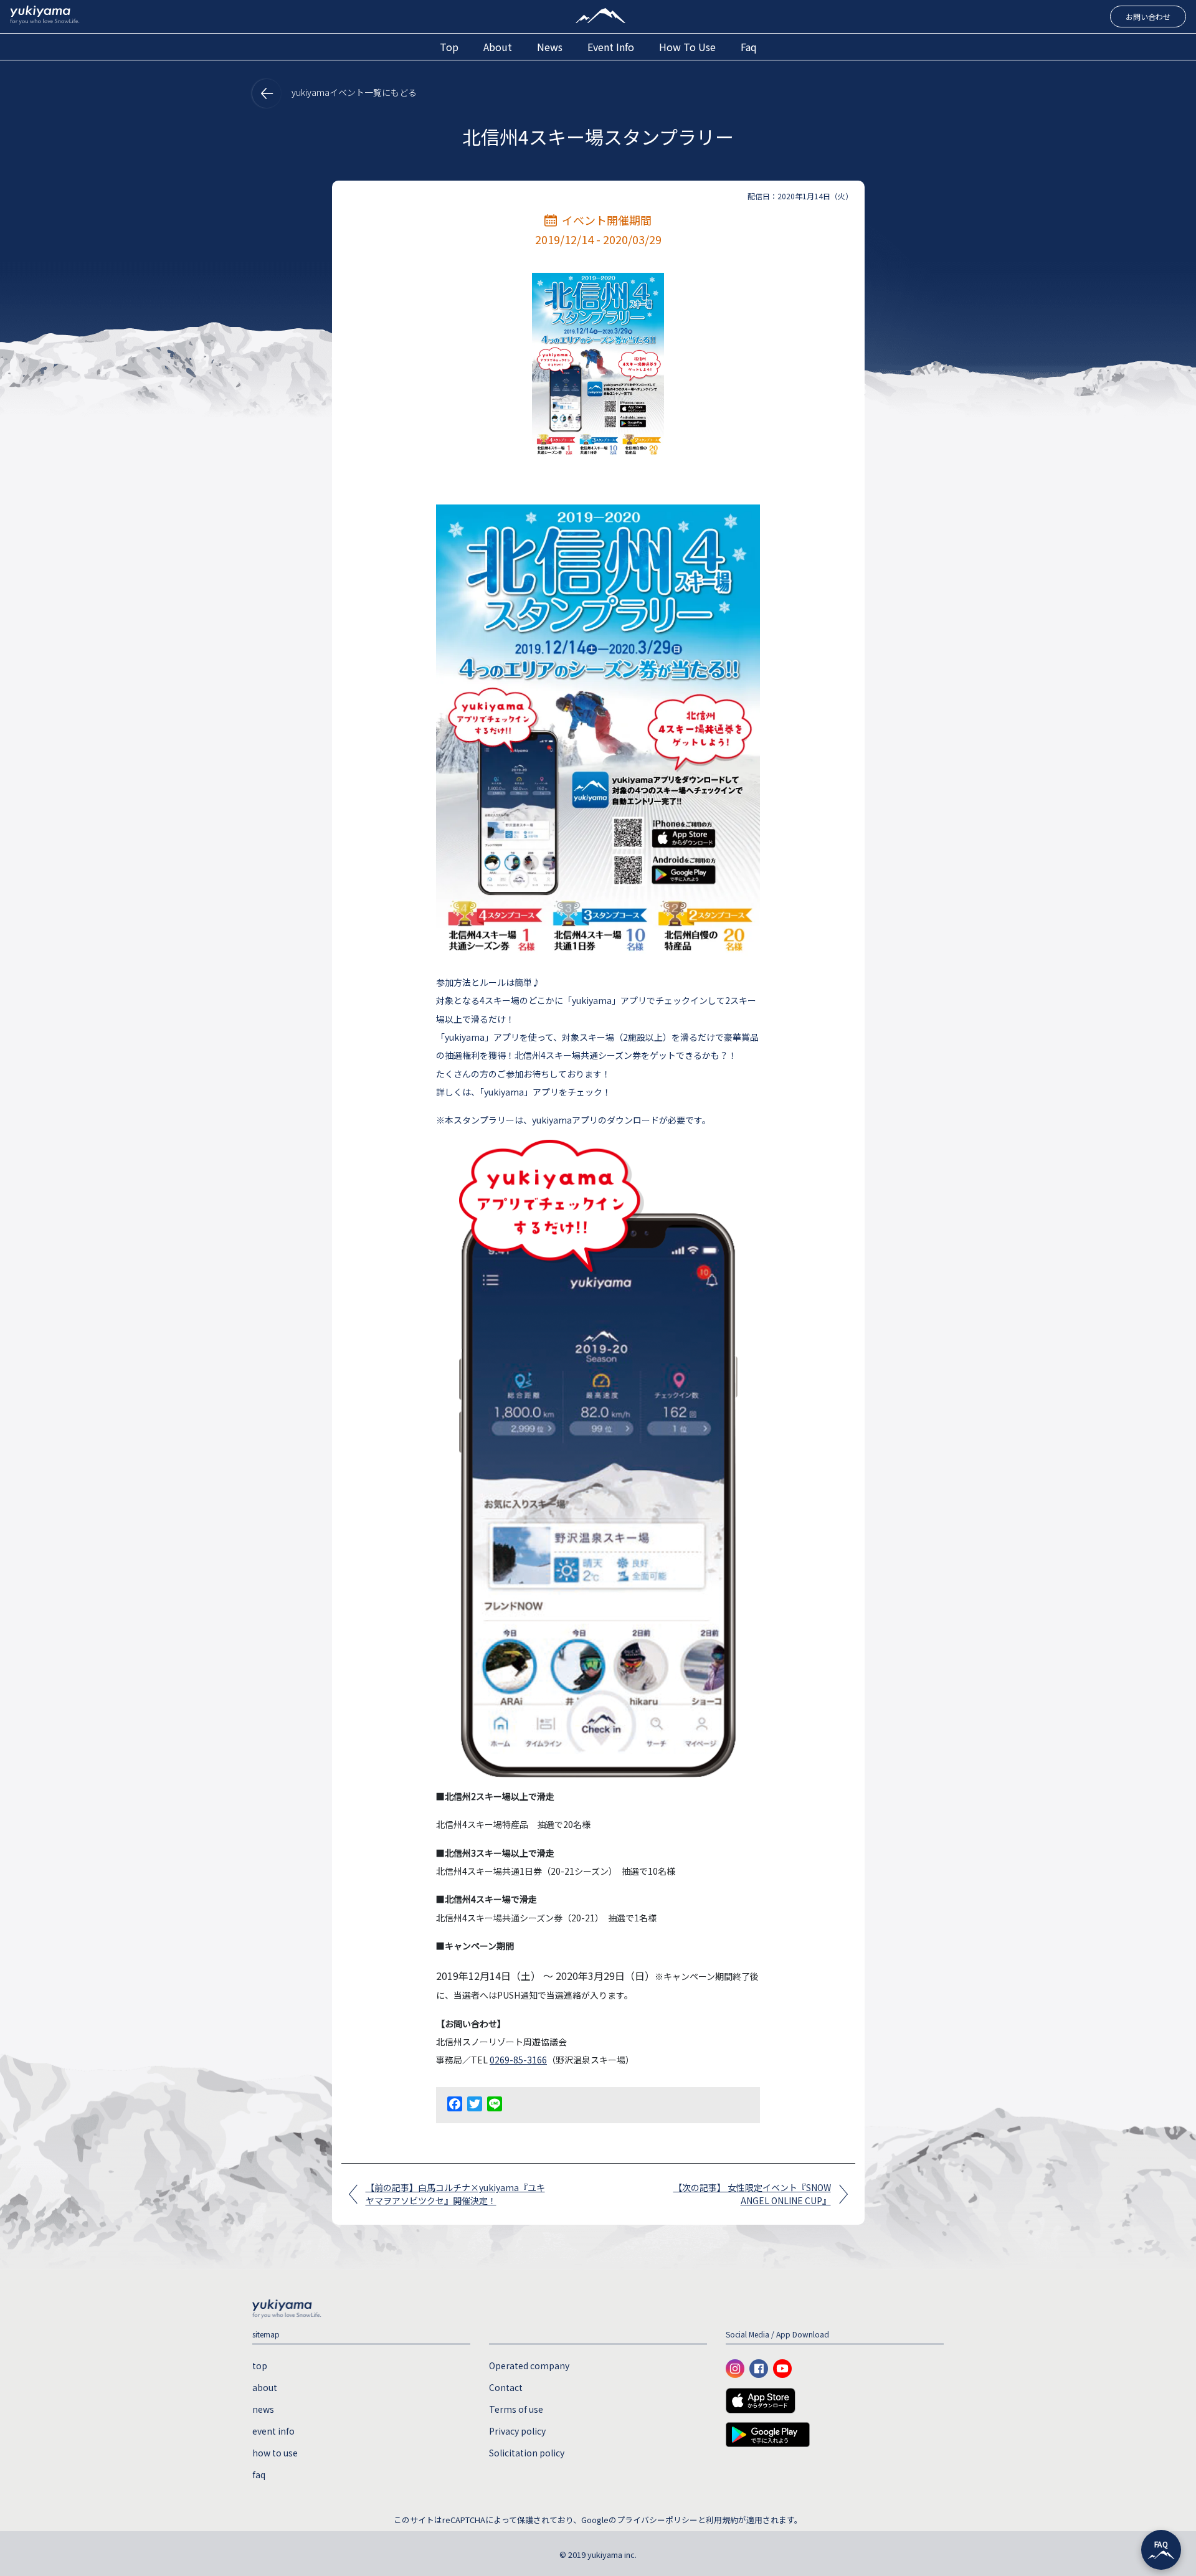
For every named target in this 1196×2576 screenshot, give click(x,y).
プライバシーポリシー (657, 2520)
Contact (506, 2387)
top (449, 47)
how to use (687, 47)
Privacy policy (517, 2431)
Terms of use (516, 2409)
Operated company (529, 2365)
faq (749, 47)
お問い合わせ (1148, 17)
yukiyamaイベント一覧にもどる (353, 92)
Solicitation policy (527, 2453)
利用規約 (722, 2520)
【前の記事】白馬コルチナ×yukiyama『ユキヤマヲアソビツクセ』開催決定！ (455, 2194)
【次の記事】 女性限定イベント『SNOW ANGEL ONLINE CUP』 (752, 2194)
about (498, 47)
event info (611, 47)
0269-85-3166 (518, 2060)
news (550, 47)
